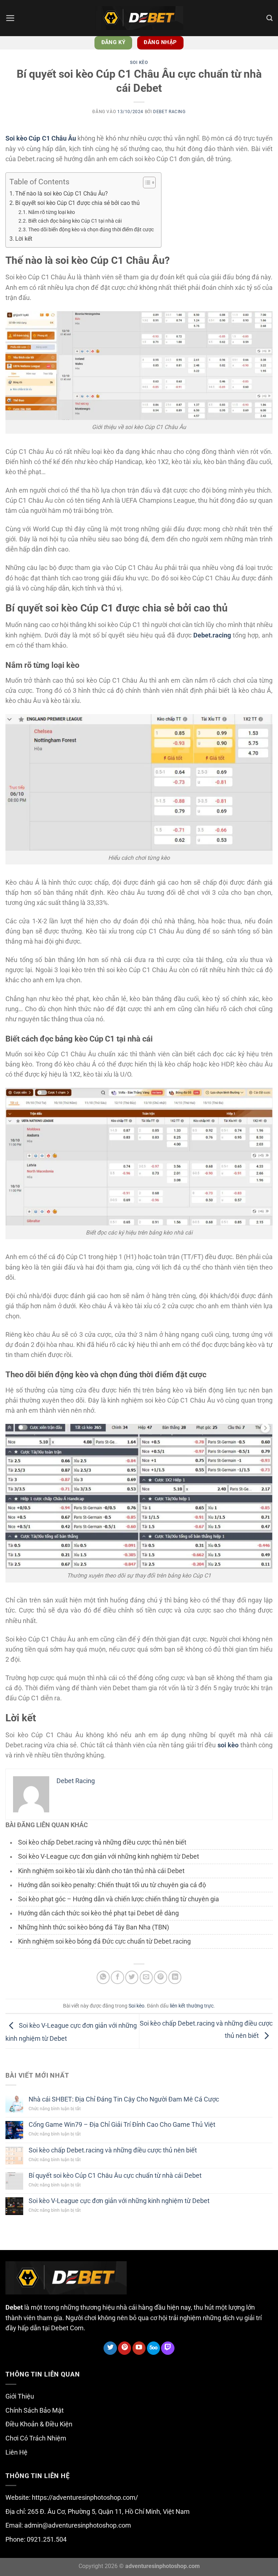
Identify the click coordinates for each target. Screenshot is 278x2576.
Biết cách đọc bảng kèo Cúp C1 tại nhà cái (75, 221)
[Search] (269, 18)
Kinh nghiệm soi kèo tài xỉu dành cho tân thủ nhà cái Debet (101, 1871)
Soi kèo (139, 63)
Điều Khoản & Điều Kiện (39, 2424)
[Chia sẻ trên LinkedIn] (175, 1977)
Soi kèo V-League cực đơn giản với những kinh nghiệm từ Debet (109, 1856)
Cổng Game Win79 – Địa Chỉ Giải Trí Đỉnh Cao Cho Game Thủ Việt (122, 2125)
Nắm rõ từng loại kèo (52, 212)
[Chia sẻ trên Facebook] (117, 1977)
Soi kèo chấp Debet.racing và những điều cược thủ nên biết (102, 1842)
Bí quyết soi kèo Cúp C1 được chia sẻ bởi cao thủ (77, 203)
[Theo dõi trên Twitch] (168, 2348)
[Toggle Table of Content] (146, 183)
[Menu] (10, 18)
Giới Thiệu (20, 2396)
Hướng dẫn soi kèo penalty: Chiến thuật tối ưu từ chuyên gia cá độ (112, 1885)
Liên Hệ (16, 2452)
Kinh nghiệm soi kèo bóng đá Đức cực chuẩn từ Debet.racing (104, 1941)
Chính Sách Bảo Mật (35, 2410)
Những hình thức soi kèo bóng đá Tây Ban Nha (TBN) (94, 1927)
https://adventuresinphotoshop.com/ (85, 2498)
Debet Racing (169, 112)
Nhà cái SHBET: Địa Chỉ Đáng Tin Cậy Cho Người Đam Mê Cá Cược (124, 2099)
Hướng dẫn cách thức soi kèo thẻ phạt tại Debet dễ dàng (98, 1913)
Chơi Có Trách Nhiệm (36, 2438)
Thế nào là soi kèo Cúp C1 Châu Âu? (62, 194)
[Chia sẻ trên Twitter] (132, 1977)
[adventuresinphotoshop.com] (139, 18)
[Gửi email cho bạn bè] (146, 1977)
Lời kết (24, 239)
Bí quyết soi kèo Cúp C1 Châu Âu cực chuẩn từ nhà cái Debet (115, 2176)
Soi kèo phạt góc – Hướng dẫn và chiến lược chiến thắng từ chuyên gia (119, 1899)
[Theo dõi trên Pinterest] (125, 2348)
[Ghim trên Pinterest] (160, 1977)
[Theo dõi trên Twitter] (110, 2348)
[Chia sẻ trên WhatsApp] (103, 1977)
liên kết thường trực (192, 2006)
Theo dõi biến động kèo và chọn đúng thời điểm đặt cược (91, 229)
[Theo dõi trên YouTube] (139, 2348)
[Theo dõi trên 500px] (153, 2348)
